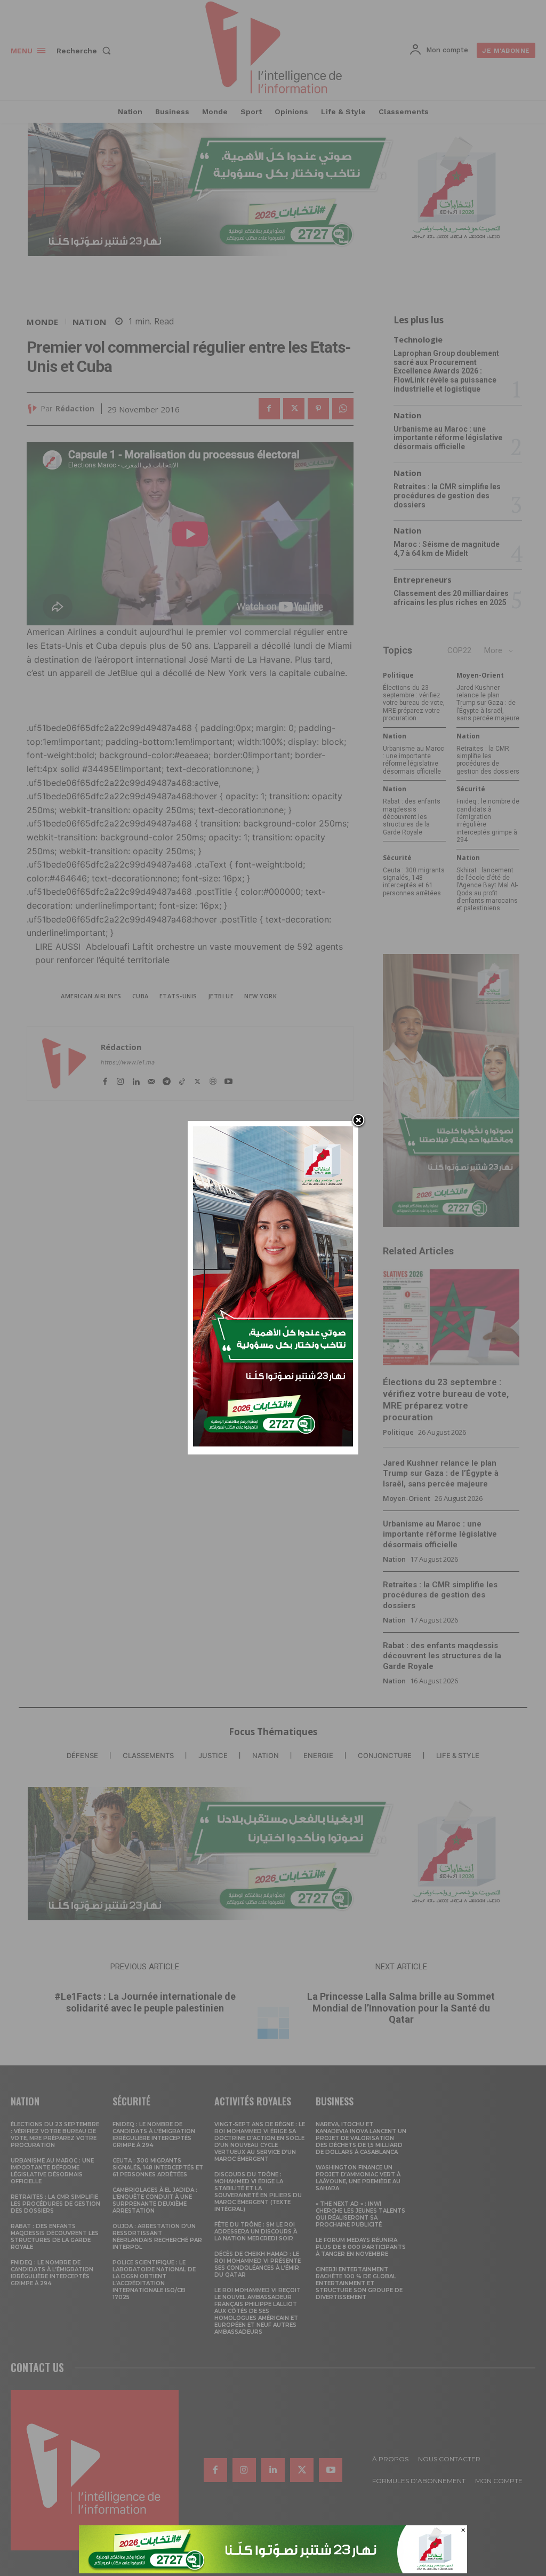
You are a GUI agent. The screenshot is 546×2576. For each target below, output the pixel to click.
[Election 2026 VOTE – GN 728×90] (273, 2570)
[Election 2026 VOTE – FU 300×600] (273, 1444)
